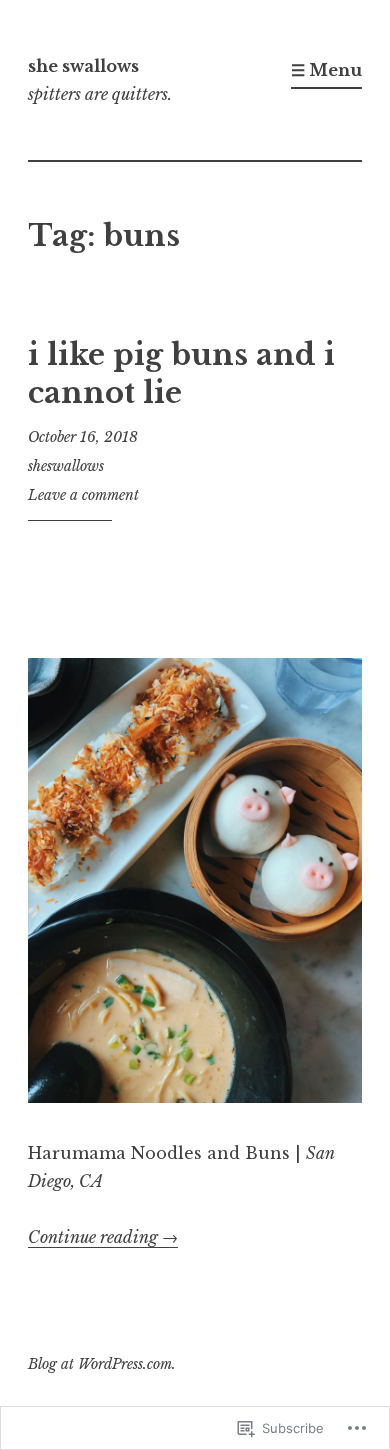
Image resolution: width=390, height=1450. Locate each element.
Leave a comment (83, 495)
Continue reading (103, 1237)
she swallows (83, 66)
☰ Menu (326, 70)
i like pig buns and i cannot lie (181, 374)
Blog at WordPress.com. (102, 1364)
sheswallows (66, 466)
